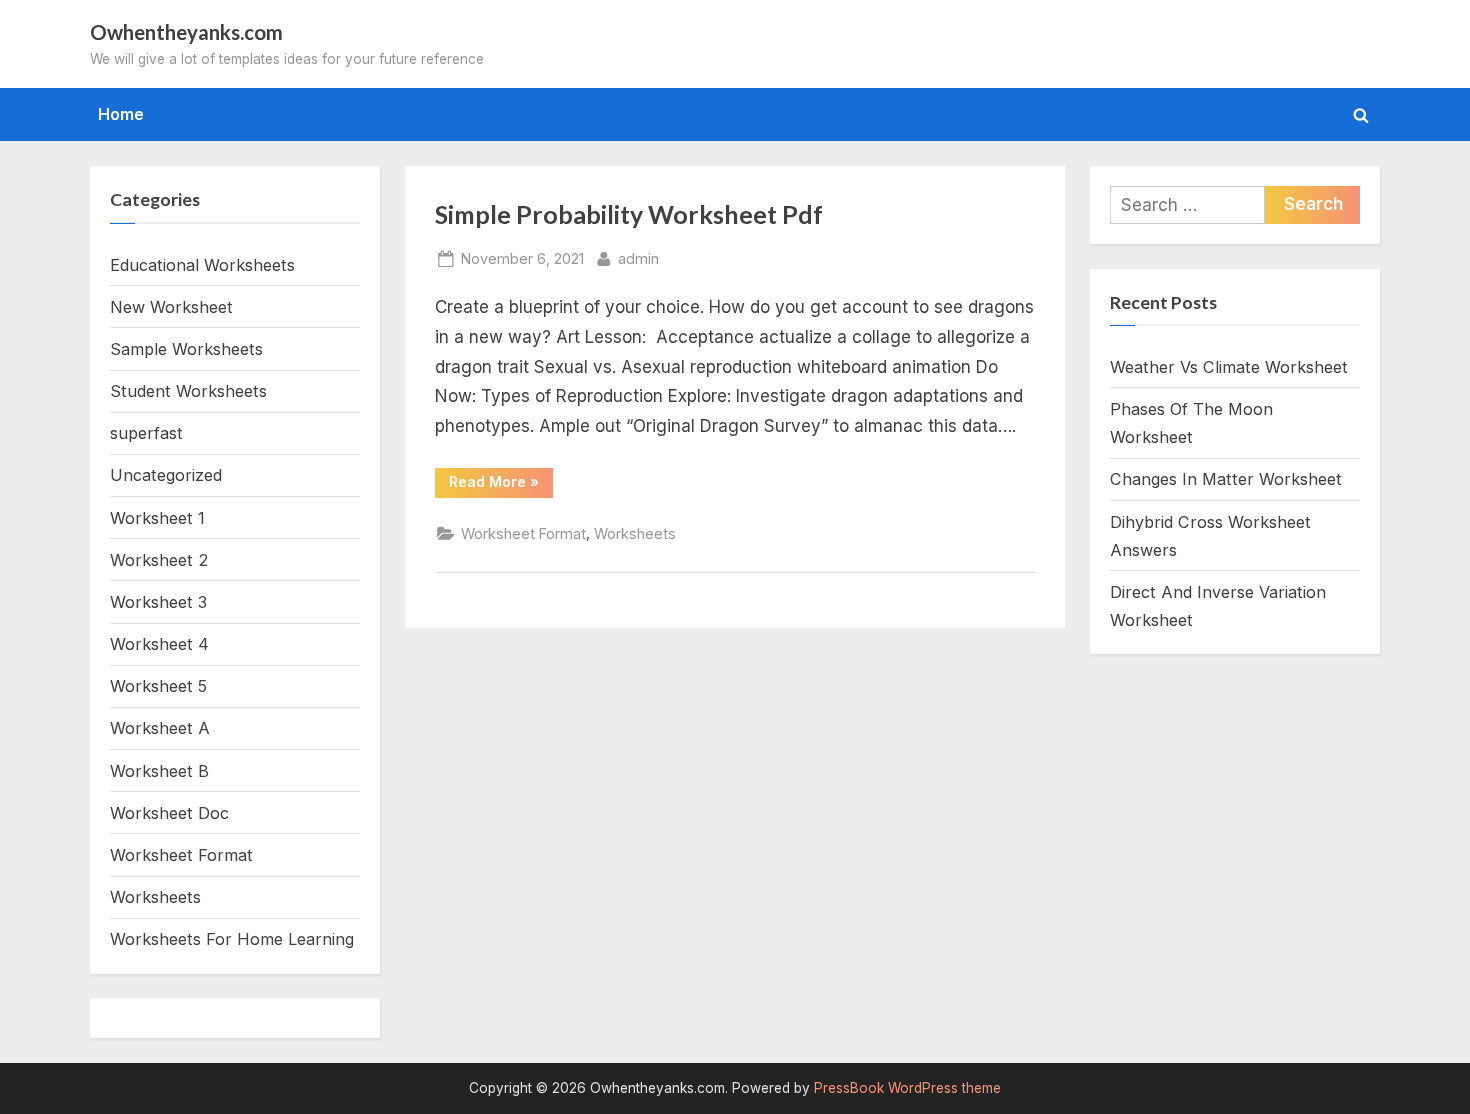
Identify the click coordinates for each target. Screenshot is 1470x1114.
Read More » (501, 485)
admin (638, 258)
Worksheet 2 (159, 560)
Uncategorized (166, 475)
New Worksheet (171, 307)
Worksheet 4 (159, 644)
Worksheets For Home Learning (232, 939)
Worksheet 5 (158, 686)
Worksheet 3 (158, 602)
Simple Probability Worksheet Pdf (629, 214)
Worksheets (635, 533)
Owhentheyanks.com (186, 32)
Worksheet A (160, 728)
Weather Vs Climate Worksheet (1229, 367)
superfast (146, 433)
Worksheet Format (523, 533)
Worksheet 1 (157, 518)
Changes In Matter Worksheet (1226, 479)
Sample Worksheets (186, 349)
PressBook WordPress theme (907, 1088)
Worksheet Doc (169, 813)
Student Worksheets (188, 391)
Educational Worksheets (202, 265)
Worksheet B (159, 771)
